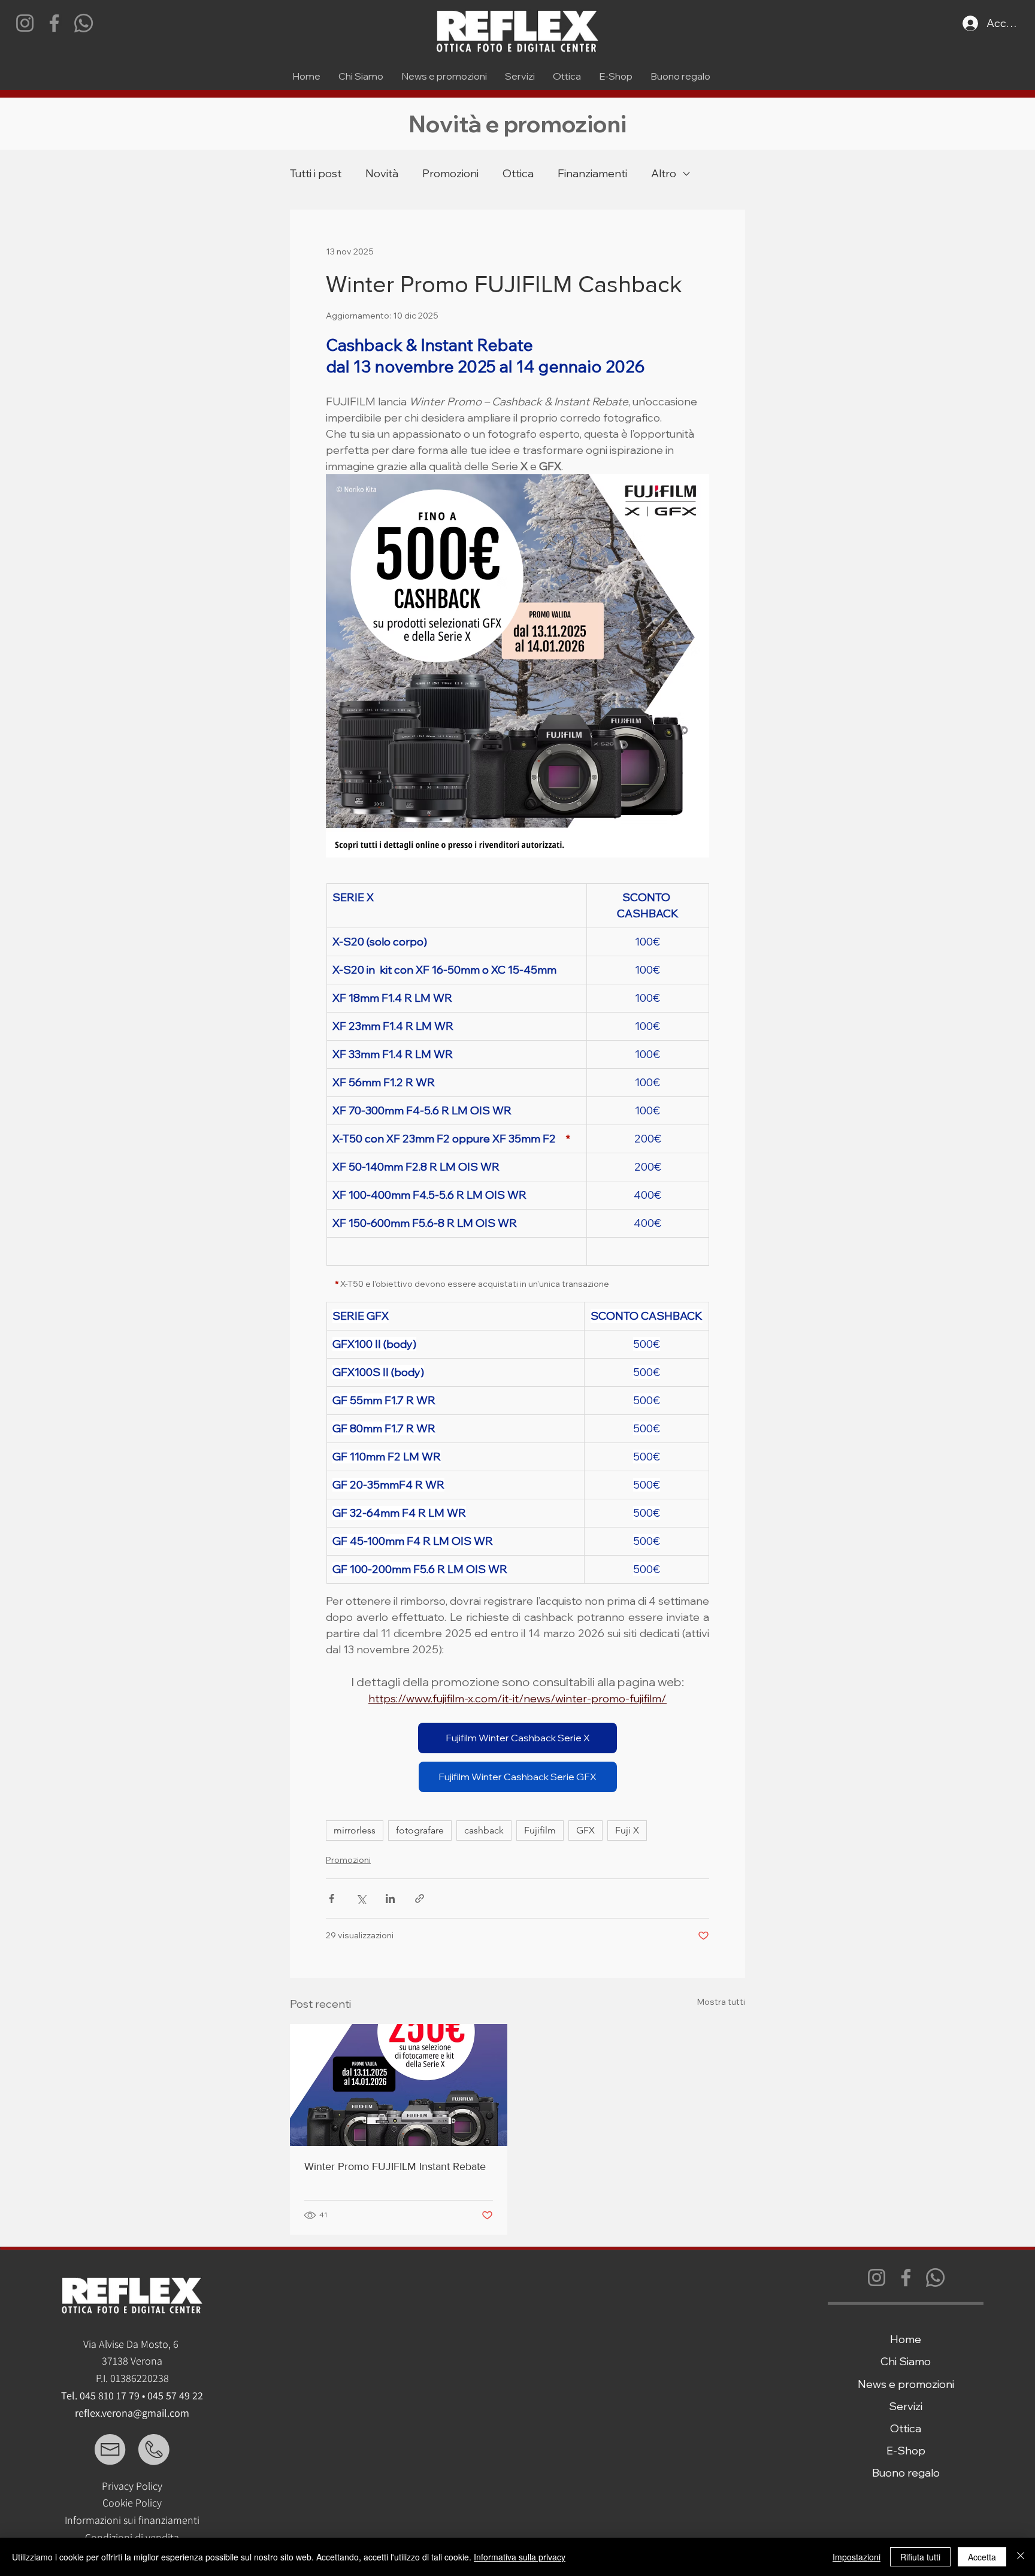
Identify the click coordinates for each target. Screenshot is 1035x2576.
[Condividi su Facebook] (332, 1898)
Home (906, 2339)
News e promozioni (906, 2384)
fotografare (420, 1830)
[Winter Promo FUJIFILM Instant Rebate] (399, 2085)
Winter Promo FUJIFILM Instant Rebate (395, 2166)
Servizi (906, 2406)
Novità (382, 173)
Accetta (982, 2557)
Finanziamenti (592, 173)
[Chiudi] (1021, 2557)
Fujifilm (540, 1830)
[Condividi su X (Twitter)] (361, 1898)
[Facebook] (54, 23)
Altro (664, 173)
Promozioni (450, 173)
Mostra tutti (721, 2002)
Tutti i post (316, 173)
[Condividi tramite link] (420, 1898)
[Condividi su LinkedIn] (390, 1898)
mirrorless (355, 1830)
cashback (484, 1830)
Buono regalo (906, 2473)
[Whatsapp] (84, 23)
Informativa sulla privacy (520, 2557)
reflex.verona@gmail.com (132, 2413)
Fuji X (627, 1830)
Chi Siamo (906, 2361)
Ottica (518, 173)
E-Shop (906, 2451)
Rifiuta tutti (920, 2557)
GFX (585, 1830)
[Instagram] (25, 23)
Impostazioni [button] (857, 2557)
